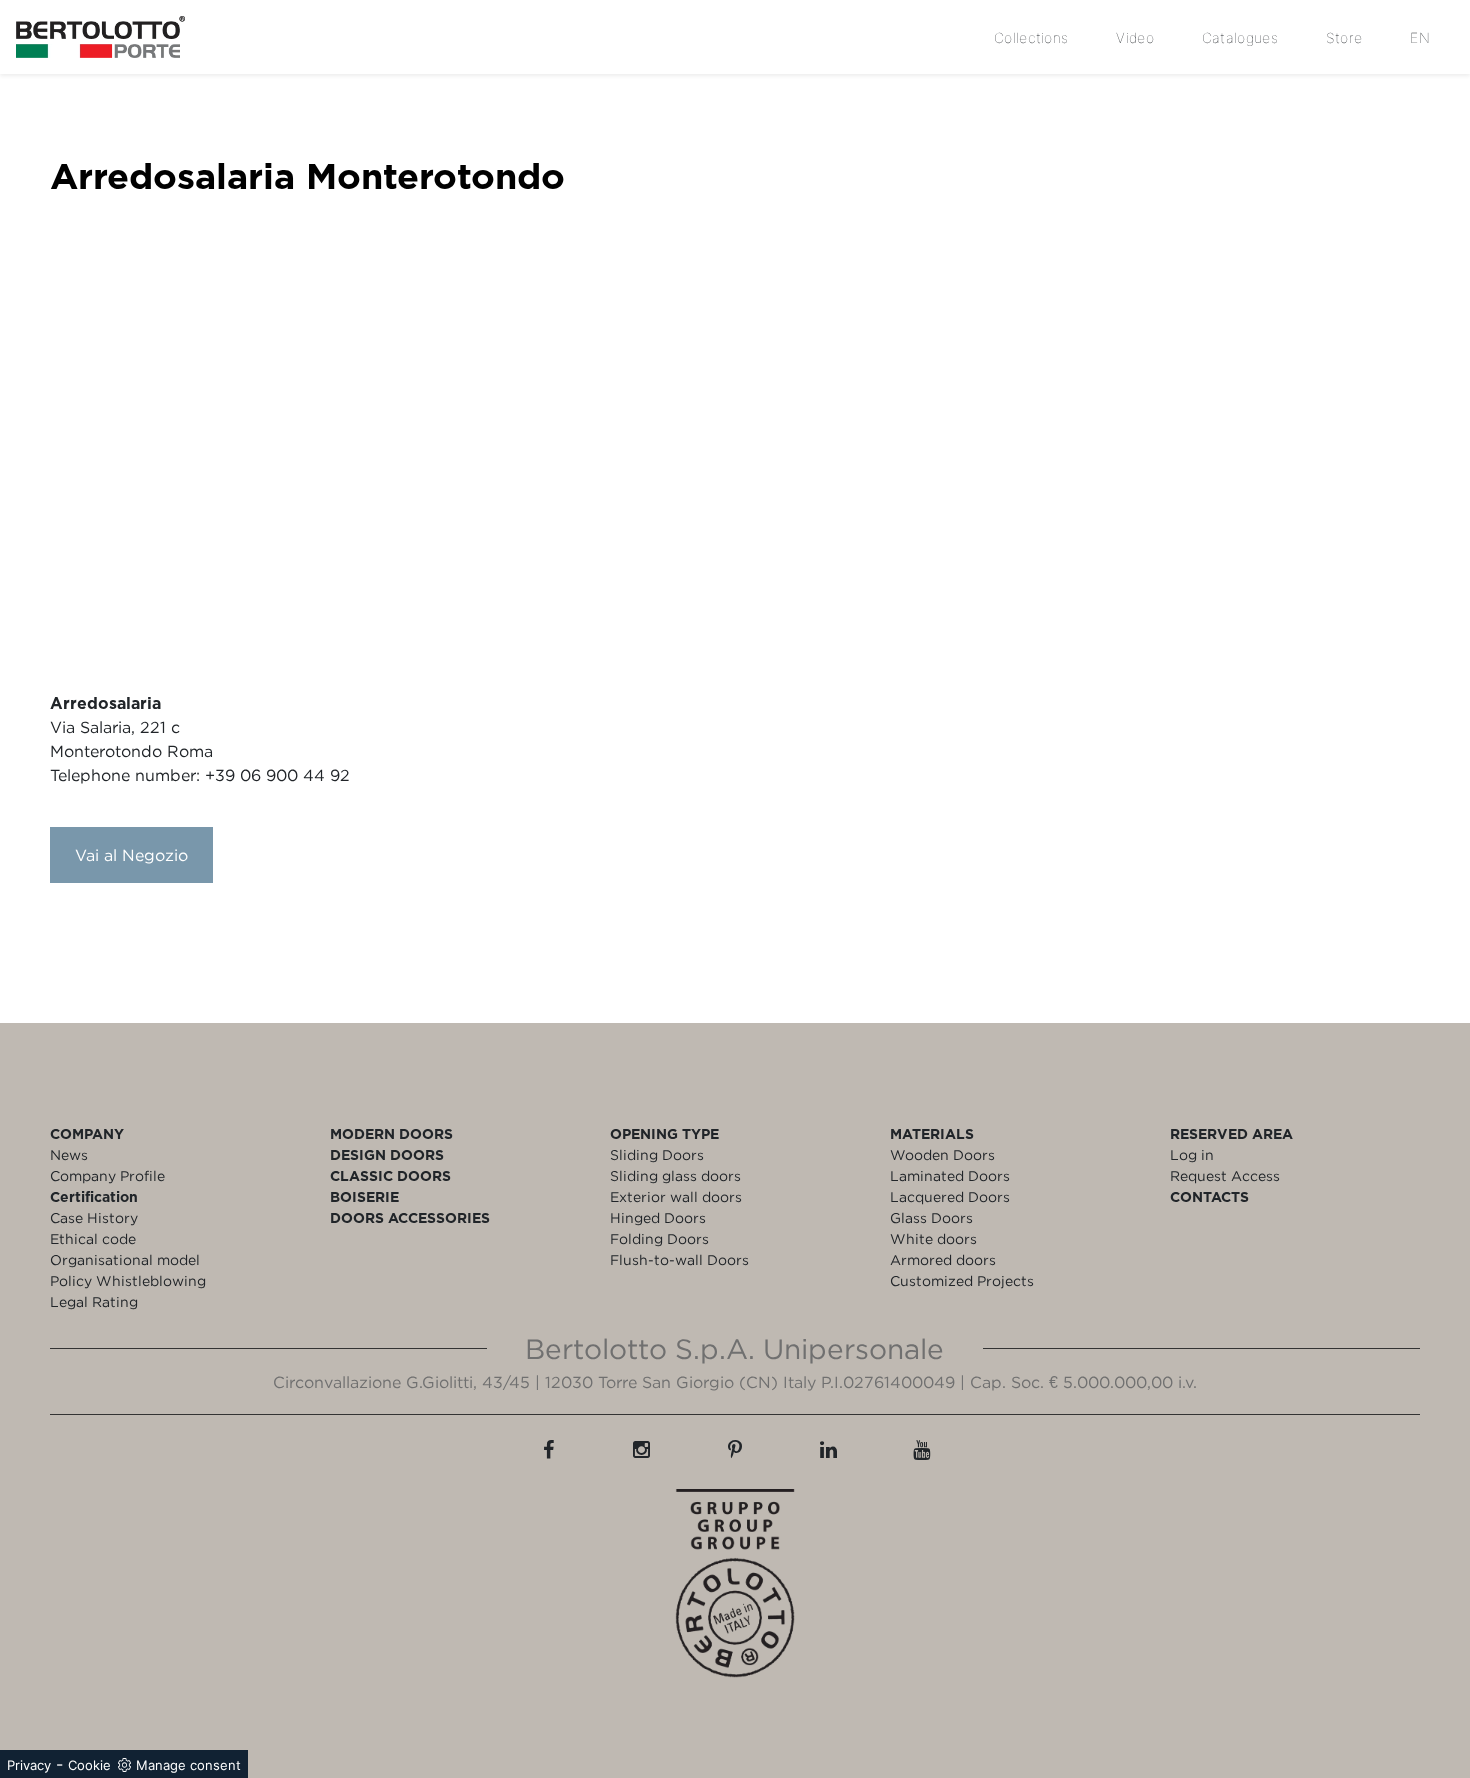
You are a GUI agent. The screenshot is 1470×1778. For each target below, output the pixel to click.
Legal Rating (94, 1301)
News (69, 1154)
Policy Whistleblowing (128, 1280)
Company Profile (107, 1175)
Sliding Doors (657, 1154)
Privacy (29, 1765)
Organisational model (125, 1259)
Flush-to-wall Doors (679, 1259)
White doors (933, 1238)
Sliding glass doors (675, 1175)
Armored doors (943, 1259)
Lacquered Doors (950, 1196)
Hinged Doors (658, 1217)
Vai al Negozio (131, 855)
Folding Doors (659, 1238)
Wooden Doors (942, 1154)
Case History (94, 1217)
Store (1344, 37)
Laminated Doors (950, 1175)
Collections (1031, 37)
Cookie (89, 1765)
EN (1420, 37)
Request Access (1225, 1175)
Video (1135, 37)
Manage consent (188, 1765)
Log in (1192, 1154)
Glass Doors (931, 1217)
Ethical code (93, 1238)
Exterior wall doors (676, 1196)
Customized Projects (962, 1280)
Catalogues (1240, 37)
